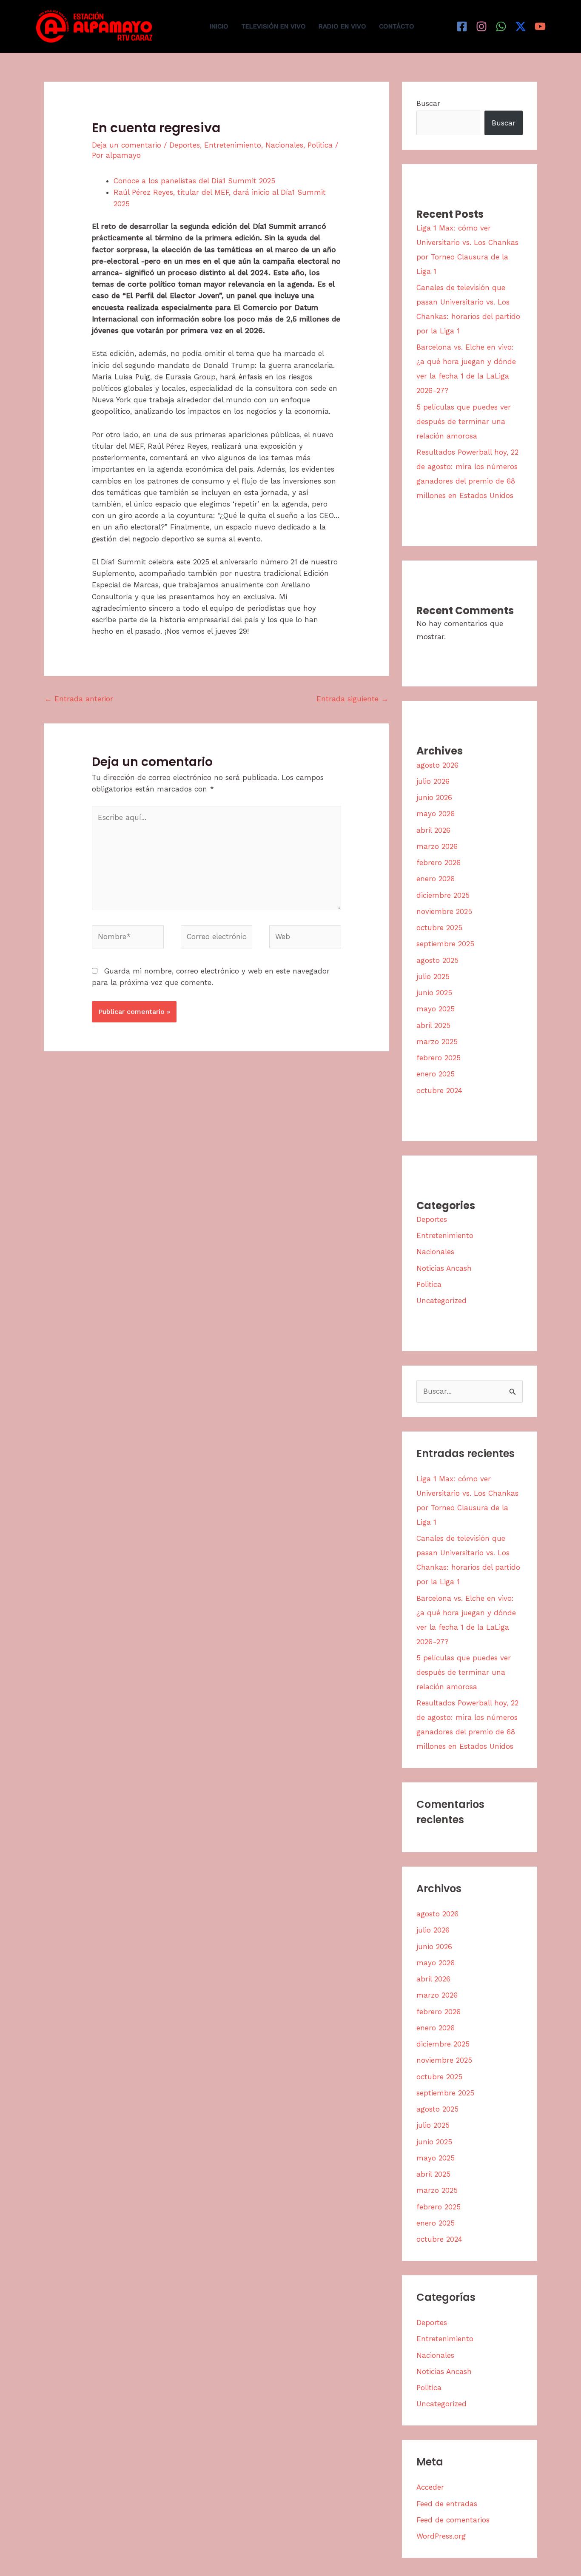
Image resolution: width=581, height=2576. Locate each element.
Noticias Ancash (444, 1268)
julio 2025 (433, 976)
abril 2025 (433, 1025)
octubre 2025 (439, 928)
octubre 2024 (439, 1090)
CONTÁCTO (397, 26)
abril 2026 (433, 830)
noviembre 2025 (444, 911)
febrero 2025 (439, 1058)
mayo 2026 (436, 814)
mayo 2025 (436, 1009)
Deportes (185, 145)
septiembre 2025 (445, 944)
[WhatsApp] (501, 26)
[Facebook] (462, 26)
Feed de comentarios (453, 2520)
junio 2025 (434, 993)
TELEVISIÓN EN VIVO (273, 26)
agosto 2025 (437, 960)
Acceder (430, 2487)
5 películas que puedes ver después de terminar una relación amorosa (464, 421)
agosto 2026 (437, 765)
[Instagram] (481, 26)
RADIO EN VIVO (342, 26)
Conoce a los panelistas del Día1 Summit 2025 (194, 181)
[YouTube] (540, 26)
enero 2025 (436, 1074)
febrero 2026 (439, 862)
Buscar (428, 103)
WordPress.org (441, 2536)
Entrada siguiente (352, 699)
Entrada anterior (79, 699)
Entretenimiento (233, 145)
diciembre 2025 (443, 895)
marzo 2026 (437, 846)
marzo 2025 (437, 1042)
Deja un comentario (127, 145)
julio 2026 (433, 781)
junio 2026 (434, 797)
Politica (320, 145)
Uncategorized (441, 1301)
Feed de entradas (447, 2504)
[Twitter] (521, 26)
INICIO (219, 26)
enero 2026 (436, 879)
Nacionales (284, 145)
